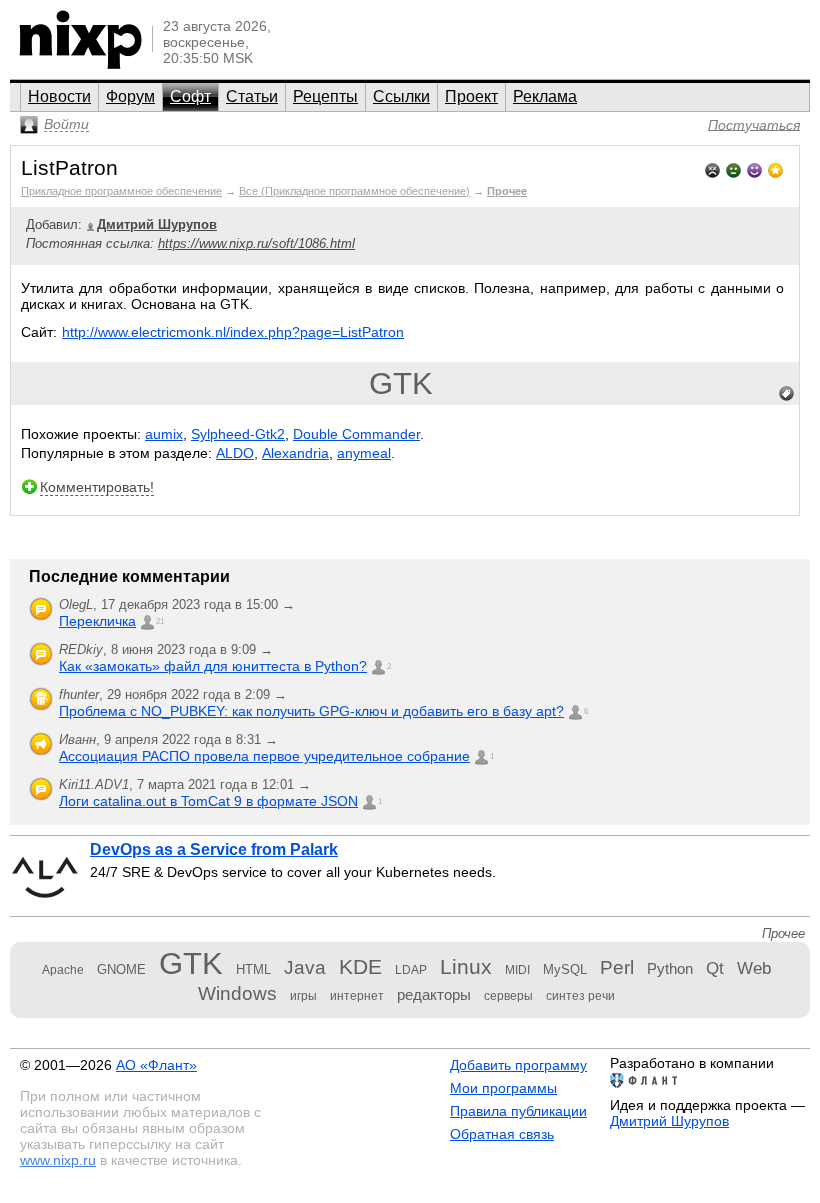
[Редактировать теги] (787, 394)
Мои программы (503, 1088)
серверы (508, 996)
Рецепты (325, 96)
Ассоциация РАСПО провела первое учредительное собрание (264, 756)
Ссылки (401, 96)
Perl (617, 967)
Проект (471, 96)
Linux (466, 966)
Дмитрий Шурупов (669, 1121)
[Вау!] (775, 168)
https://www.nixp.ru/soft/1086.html (256, 243)
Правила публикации (518, 1111)
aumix (164, 434)
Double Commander (356, 434)
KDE (360, 966)
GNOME (121, 969)
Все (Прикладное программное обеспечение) (354, 191)
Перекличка (97, 621)
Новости (59, 96)
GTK (401, 383)
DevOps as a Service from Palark (214, 849)
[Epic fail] (712, 168)
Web (754, 968)
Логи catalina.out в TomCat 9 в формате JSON (208, 801)
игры (303, 996)
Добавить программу (518, 1065)
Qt (715, 968)
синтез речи (580, 996)
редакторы (434, 994)
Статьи (252, 96)
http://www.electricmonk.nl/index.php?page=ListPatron (233, 332)
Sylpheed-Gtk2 (238, 434)
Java (305, 967)
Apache (63, 970)
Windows (237, 993)
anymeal (364, 453)
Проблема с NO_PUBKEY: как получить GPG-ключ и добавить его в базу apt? (311, 711)
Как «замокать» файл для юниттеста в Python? (213, 666)
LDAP (411, 970)
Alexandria (295, 453)
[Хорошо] (754, 168)
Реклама (545, 96)
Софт (190, 96)
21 (160, 621)
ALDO (235, 453)
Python (670, 968)
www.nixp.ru (58, 1160)
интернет (357, 996)
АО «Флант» (156, 1065)
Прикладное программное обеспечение (121, 191)
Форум (130, 96)
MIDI (517, 970)
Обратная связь (502, 1134)
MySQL (565, 969)
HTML (253, 969)
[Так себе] (733, 168)
